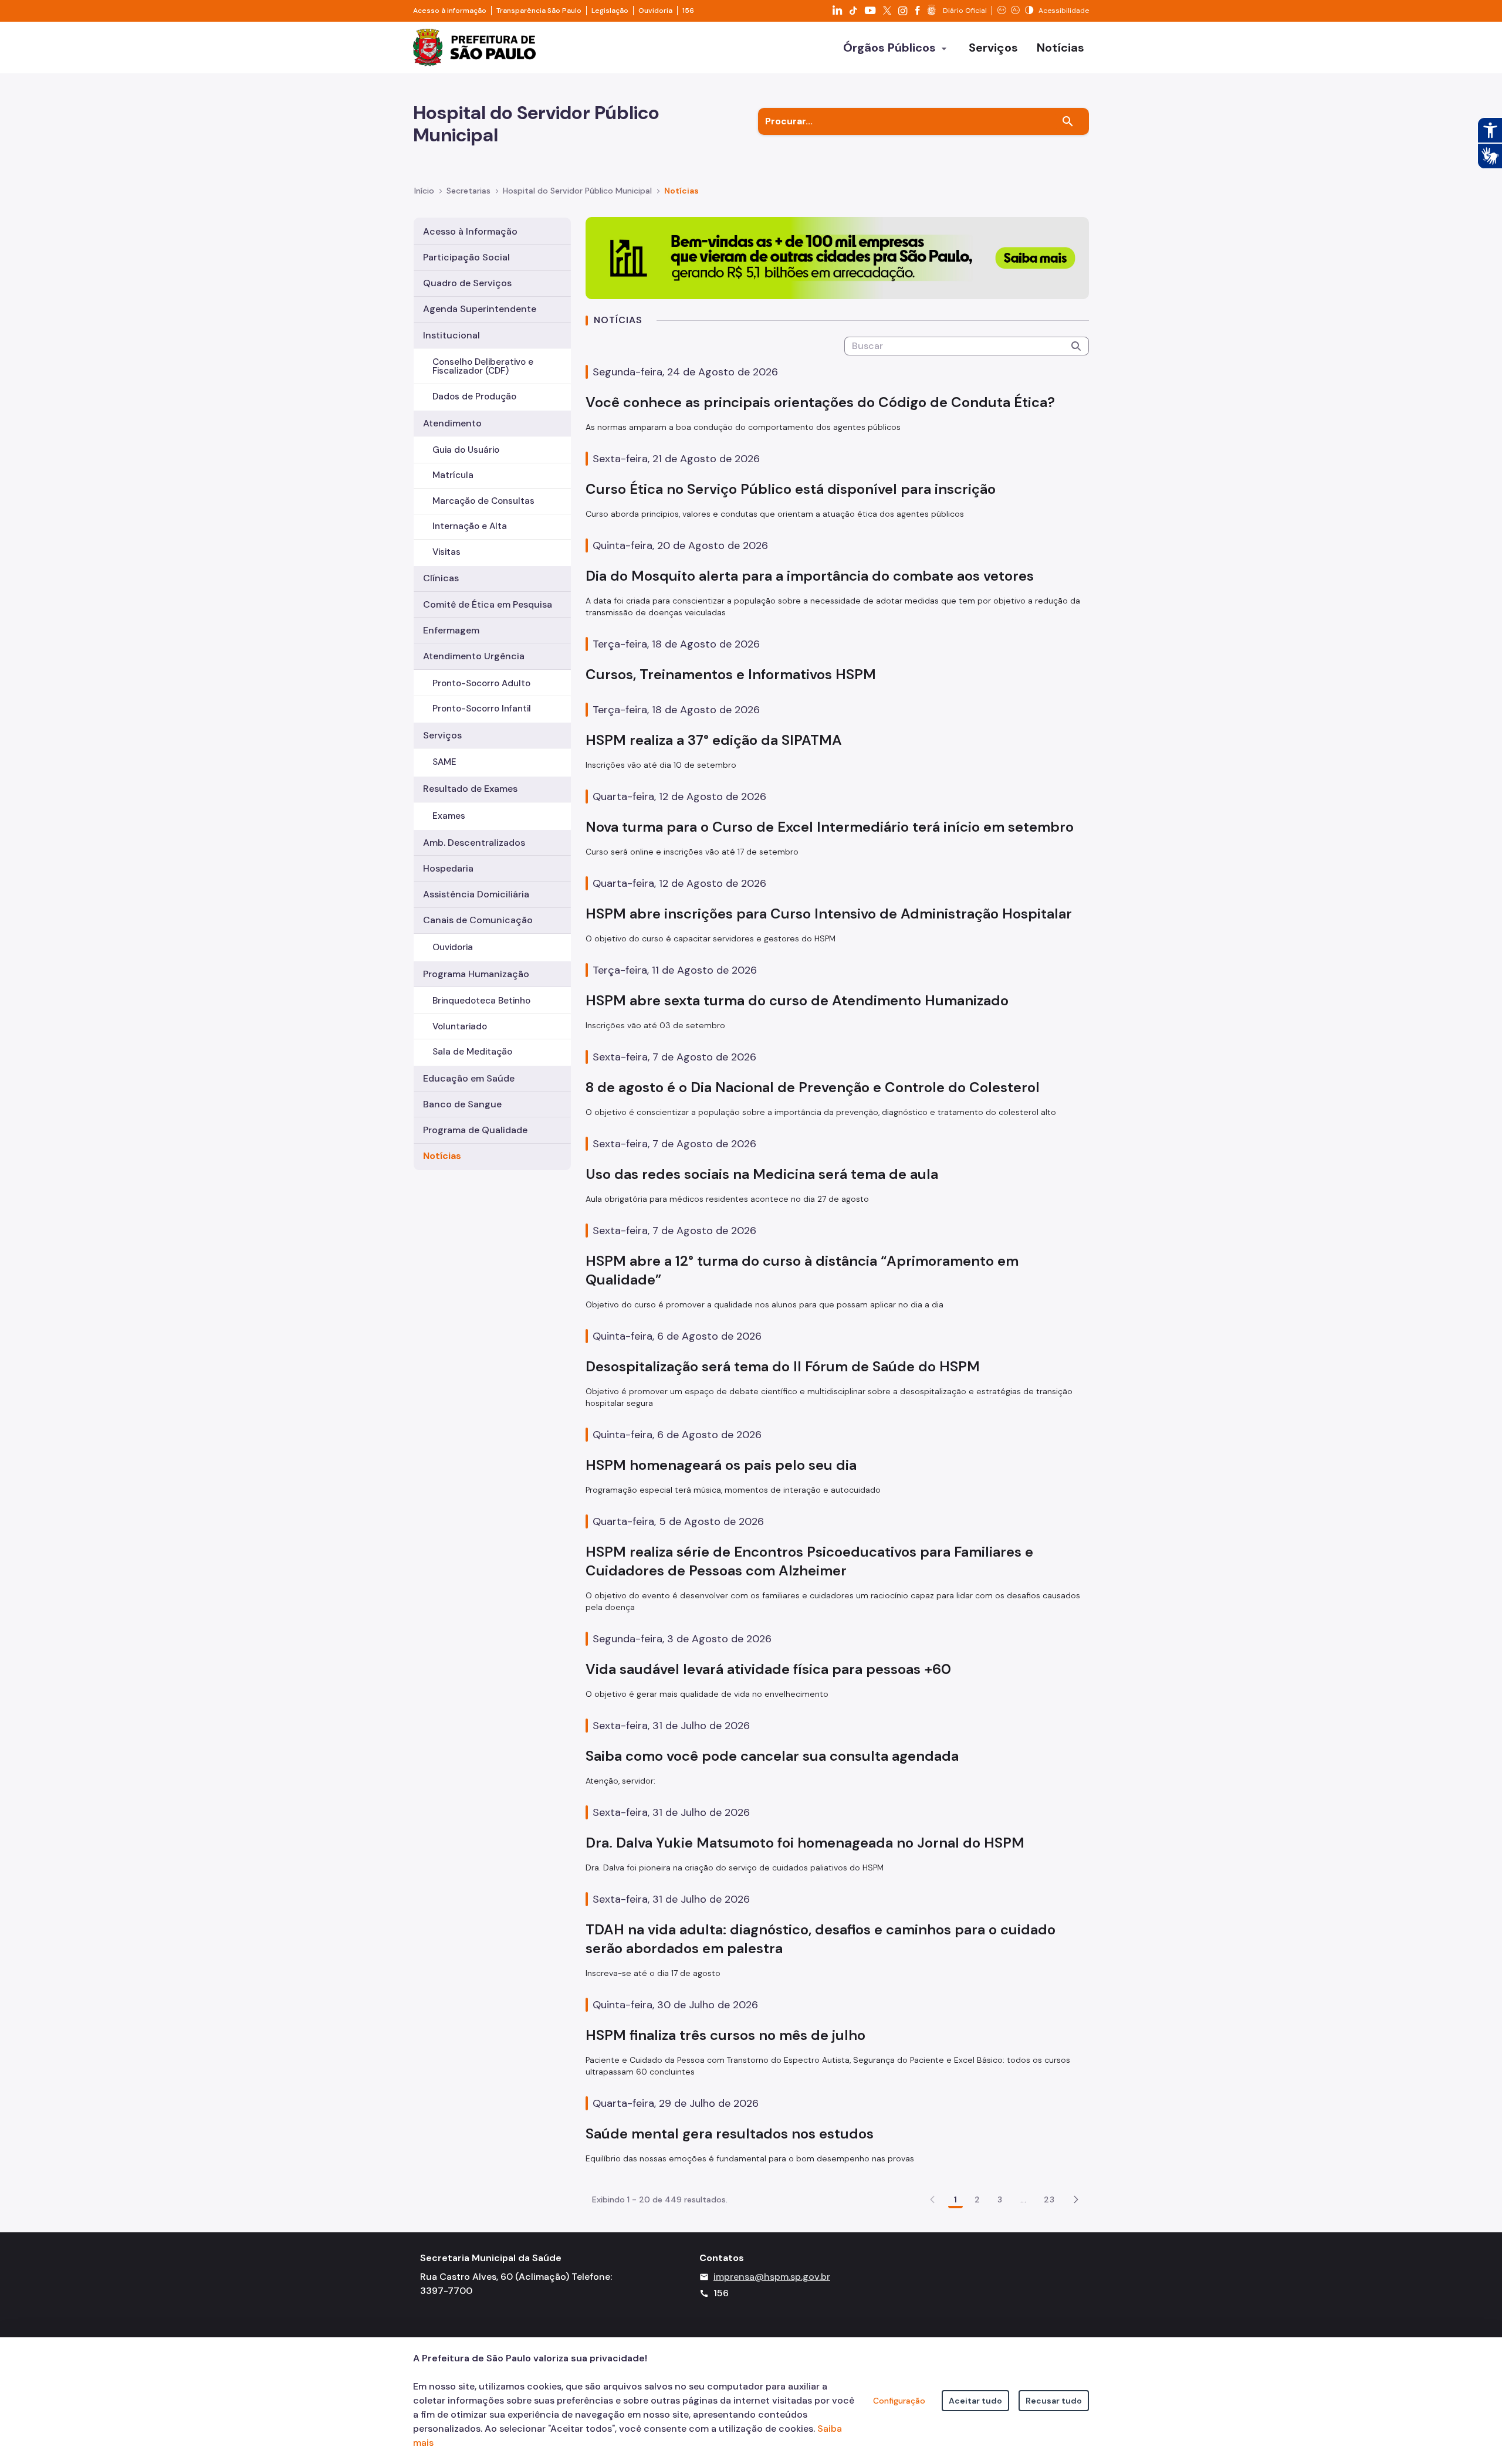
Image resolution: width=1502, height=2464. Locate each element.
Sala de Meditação (472, 1052)
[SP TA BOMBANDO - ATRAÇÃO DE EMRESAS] (837, 257)
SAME (444, 762)
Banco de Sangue (462, 1104)
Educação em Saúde (469, 1078)
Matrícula (453, 475)
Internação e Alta (470, 526)
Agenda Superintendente (480, 309)
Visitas (446, 552)
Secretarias (468, 191)
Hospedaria (448, 868)
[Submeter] (1076, 346)
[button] (1076, 2199)
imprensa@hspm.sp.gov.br (772, 2277)
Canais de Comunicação (478, 920)
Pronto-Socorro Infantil (482, 709)
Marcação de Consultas (483, 501)
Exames (449, 816)
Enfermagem (451, 630)
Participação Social (466, 257)
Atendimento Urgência (474, 656)
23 (1049, 2199)
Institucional (451, 335)
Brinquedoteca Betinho (481, 1001)
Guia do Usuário (466, 450)
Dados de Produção (474, 396)
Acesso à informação (450, 11)
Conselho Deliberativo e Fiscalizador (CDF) (483, 366)
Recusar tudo (1054, 2401)
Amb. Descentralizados (474, 843)
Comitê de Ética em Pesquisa (488, 604)
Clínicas (441, 578)
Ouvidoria (655, 11)
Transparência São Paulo (539, 11)
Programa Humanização (476, 974)
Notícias (442, 1156)
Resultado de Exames (470, 789)
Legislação (610, 11)
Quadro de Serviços (467, 283)
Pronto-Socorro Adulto (481, 683)
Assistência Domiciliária (476, 894)
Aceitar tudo (975, 2401)
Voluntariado (460, 1026)
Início (424, 191)
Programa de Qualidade (475, 1130)
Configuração (899, 2401)
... (1023, 2199)
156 (688, 11)
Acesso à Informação (470, 231)
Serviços (442, 735)
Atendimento (452, 423)
